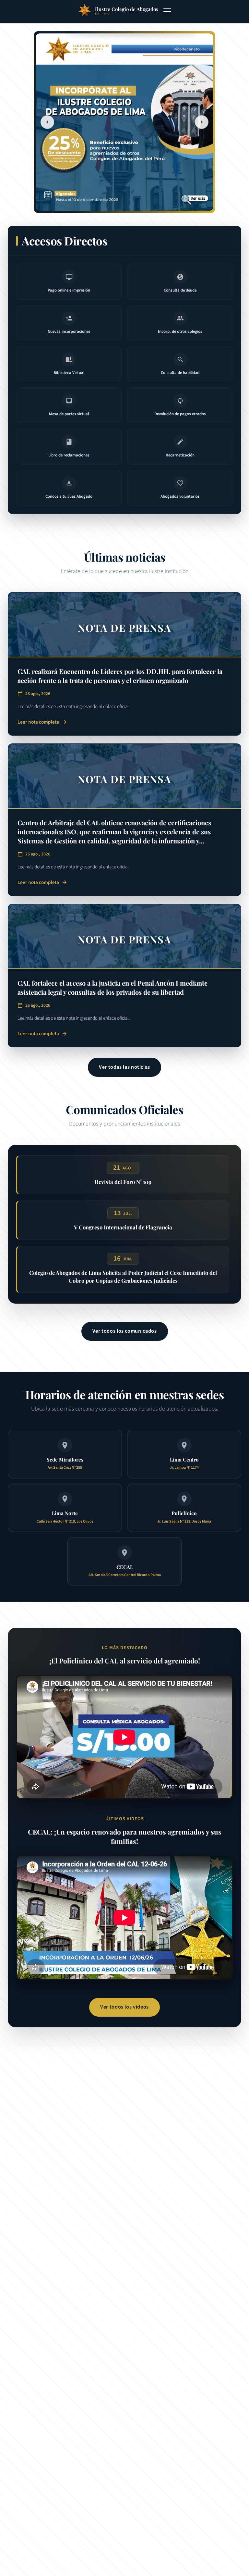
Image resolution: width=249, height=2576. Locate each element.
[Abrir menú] (167, 11)
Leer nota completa (42, 722)
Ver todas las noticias (124, 1067)
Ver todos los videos (124, 2007)
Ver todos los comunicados (125, 1331)
